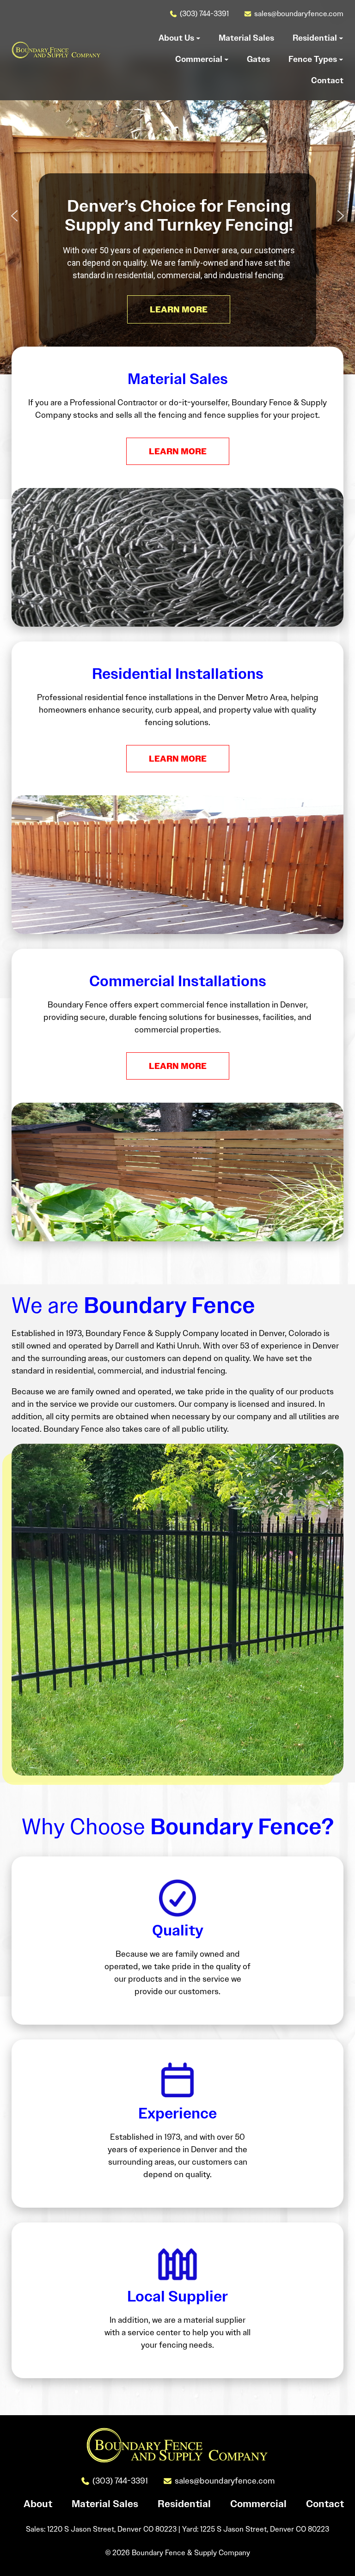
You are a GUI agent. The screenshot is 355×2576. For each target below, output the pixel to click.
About (38, 2504)
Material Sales (105, 2504)
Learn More (178, 451)
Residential (184, 2504)
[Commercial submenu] (226, 59)
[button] (14, 216)
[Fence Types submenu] (341, 59)
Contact (325, 2504)
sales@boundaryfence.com (299, 14)
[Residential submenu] (341, 38)
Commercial (258, 2504)
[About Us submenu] (198, 38)
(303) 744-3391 (204, 14)
